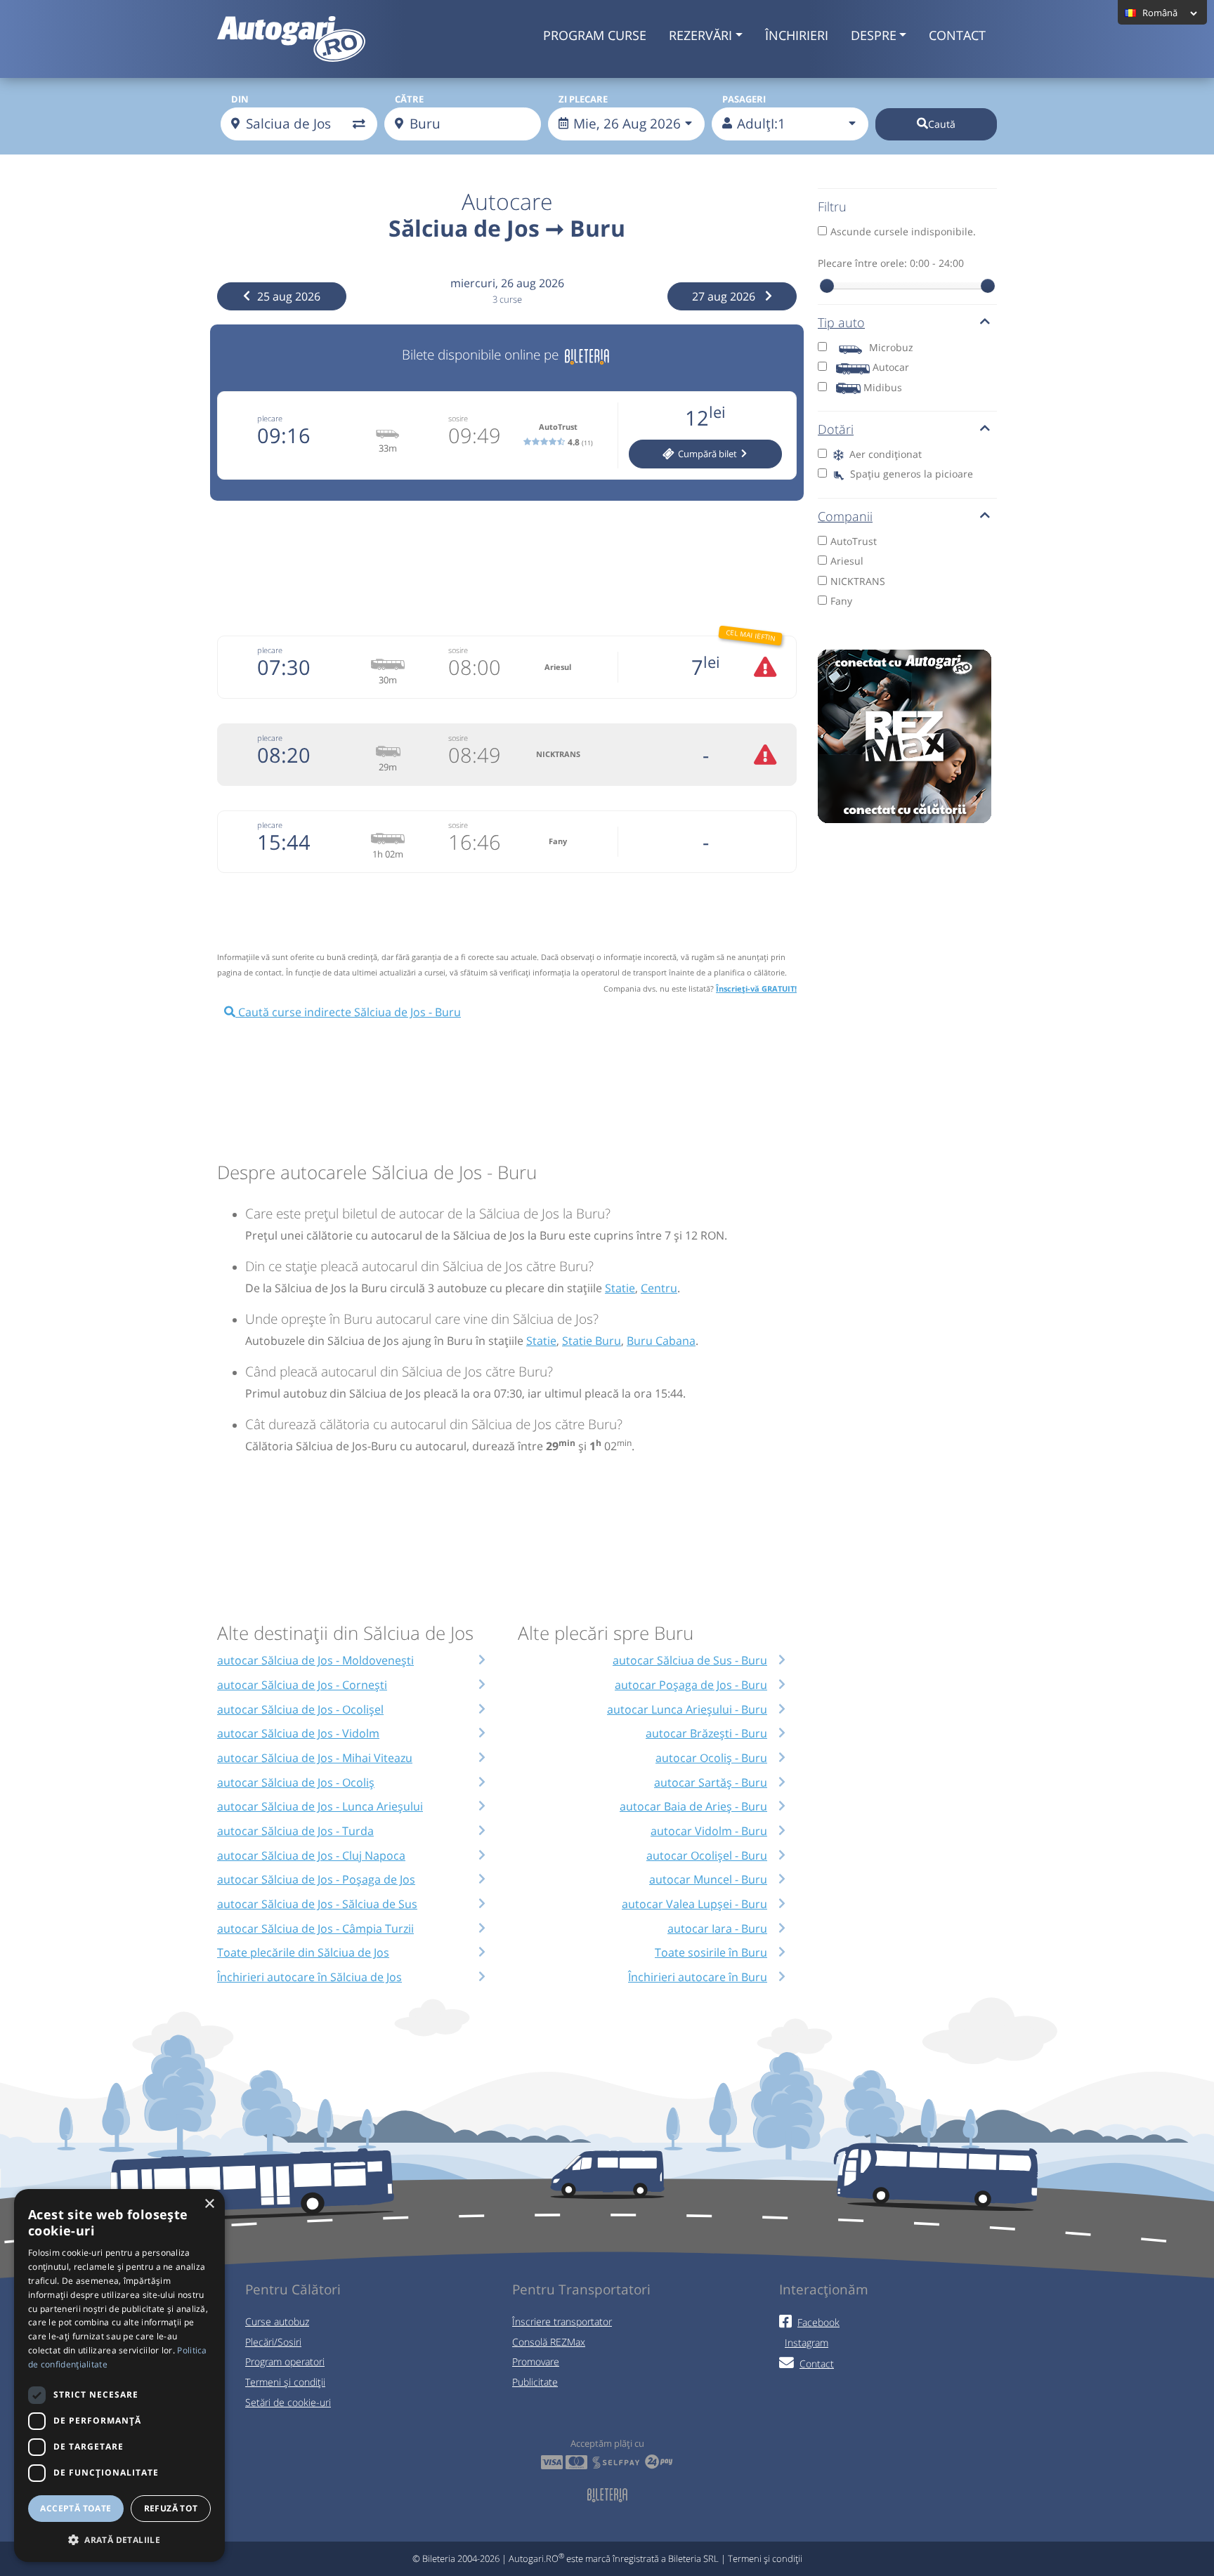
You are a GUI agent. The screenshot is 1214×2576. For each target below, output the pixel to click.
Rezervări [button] (700, 35)
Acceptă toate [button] (76, 2508)
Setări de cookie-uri (288, 2402)
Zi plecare (583, 99)
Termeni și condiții (285, 2382)
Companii (845, 516)
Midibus (883, 387)
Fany (841, 601)
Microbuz (891, 347)
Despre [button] (874, 35)
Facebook (818, 2322)
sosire (458, 418)
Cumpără (706, 454)
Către (409, 99)
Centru (659, 1288)
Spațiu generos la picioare (910, 474)
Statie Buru (592, 1341)
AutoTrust (854, 541)
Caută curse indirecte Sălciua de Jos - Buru (348, 1012)
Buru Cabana (661, 1341)
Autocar (891, 367)
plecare (270, 418)
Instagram (807, 2342)
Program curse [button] (595, 35)
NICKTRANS (858, 581)
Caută (942, 124)
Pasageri (744, 99)
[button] (119, 2539)
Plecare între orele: (891, 263)
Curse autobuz (277, 2321)
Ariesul (847, 561)
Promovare (536, 2361)
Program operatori (285, 2361)
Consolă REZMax (549, 2342)
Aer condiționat (884, 454)
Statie (620, 1288)
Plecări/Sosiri (273, 2342)
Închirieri (797, 35)
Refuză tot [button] (171, 2508)
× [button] (209, 2204)
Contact (957, 35)
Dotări (836, 429)
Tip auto (841, 322)
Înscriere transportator (562, 2321)
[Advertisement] (507, 566)
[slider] (827, 286)
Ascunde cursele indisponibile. (903, 231)
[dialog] (119, 2375)
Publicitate (535, 2382)
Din (240, 99)
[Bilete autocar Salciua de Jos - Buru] (587, 354)
